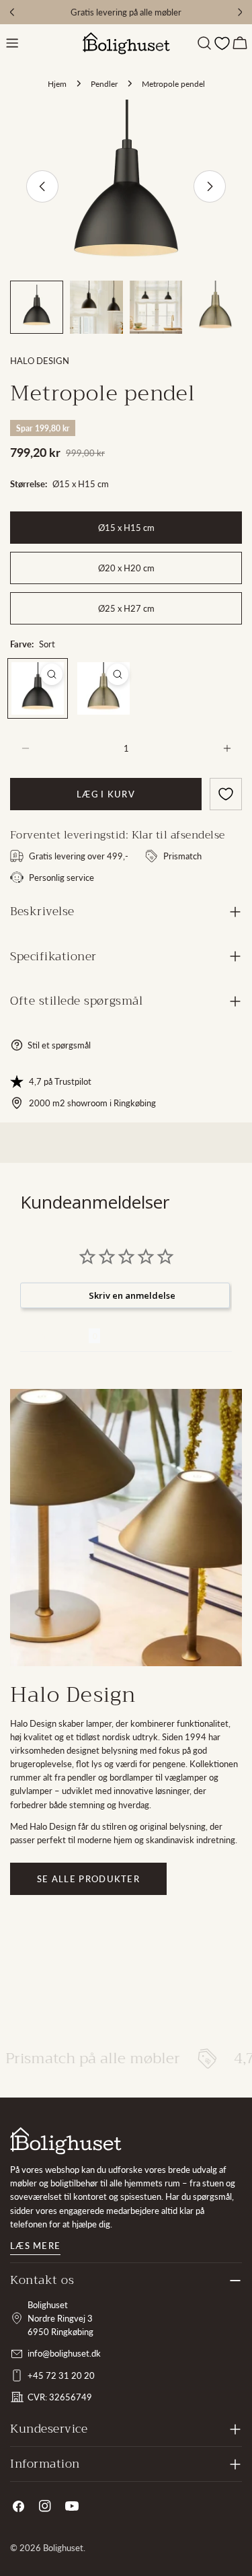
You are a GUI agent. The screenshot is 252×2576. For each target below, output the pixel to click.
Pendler (104, 83)
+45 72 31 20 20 (61, 2375)
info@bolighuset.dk (64, 2353)
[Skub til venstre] (42, 186)
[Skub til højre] (210, 186)
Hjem (57, 83)
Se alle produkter (88, 1879)
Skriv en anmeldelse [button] (132, 1295)
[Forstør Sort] (52, 674)
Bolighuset (63, 2548)
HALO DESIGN (40, 361)
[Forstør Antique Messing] (118, 674)
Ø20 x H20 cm (126, 568)
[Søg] (204, 43)
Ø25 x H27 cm (126, 608)
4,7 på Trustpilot (60, 1081)
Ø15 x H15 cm (126, 528)
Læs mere (35, 2246)
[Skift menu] (12, 43)
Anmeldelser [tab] (54, 1336)
